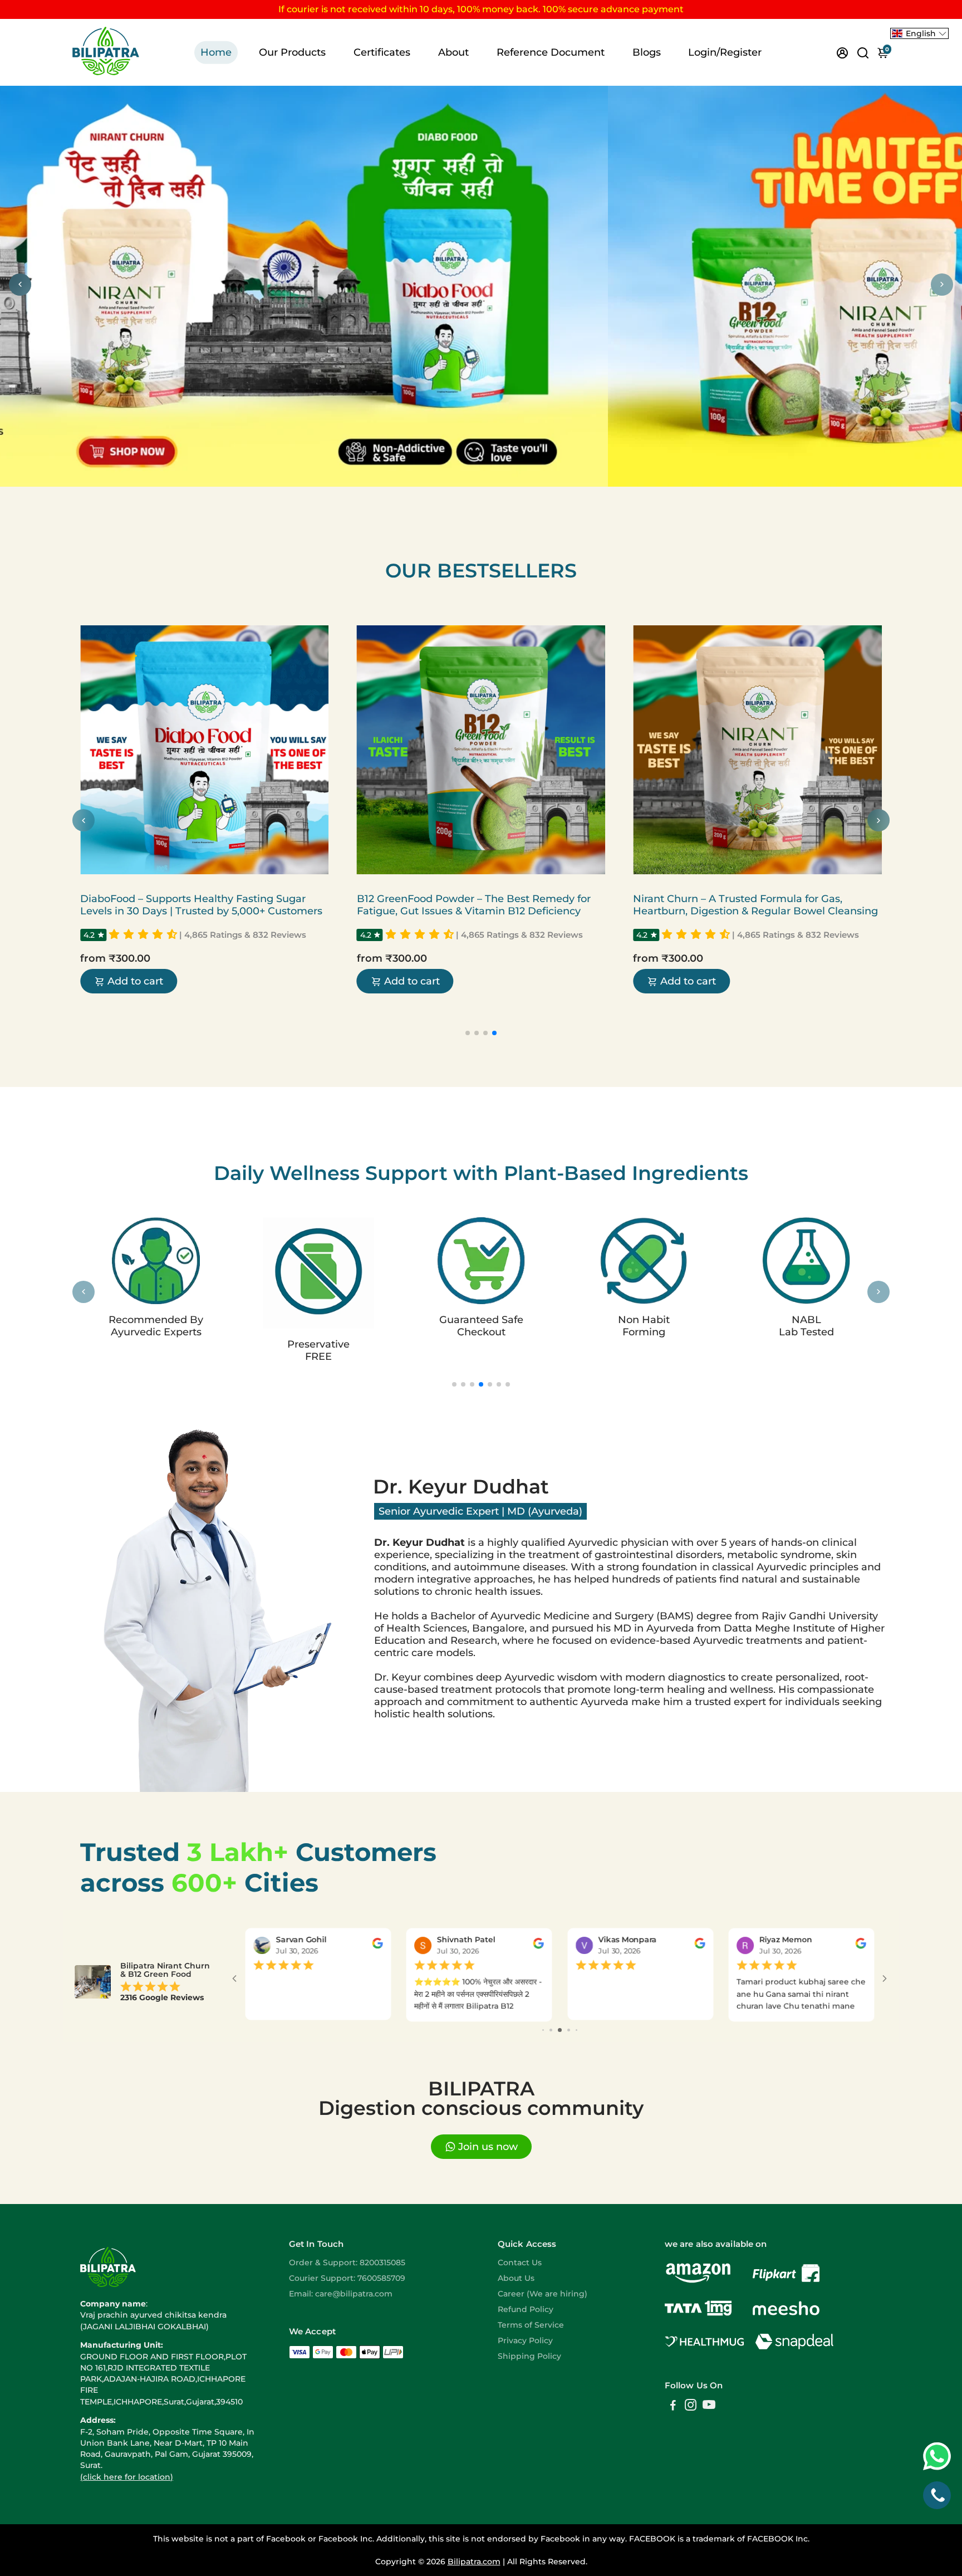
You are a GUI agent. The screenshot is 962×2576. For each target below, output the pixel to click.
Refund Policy (526, 2309)
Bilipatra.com (474, 2562)
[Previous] (20, 285)
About (453, 52)
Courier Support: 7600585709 (347, 2278)
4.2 (110, 935)
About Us (516, 2278)
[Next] (942, 285)
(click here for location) (127, 2477)
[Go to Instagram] (691, 2406)
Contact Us (520, 2262)
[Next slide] (878, 820)
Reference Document (551, 52)
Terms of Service (531, 2325)
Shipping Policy (529, 2356)
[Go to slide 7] (576, 2030)
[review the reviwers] (377, 1946)
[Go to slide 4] (551, 2030)
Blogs (647, 52)
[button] (165, 935)
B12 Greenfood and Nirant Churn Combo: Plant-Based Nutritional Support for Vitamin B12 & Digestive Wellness (773, 911)
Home (216, 52)
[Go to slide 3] (543, 2030)
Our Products (292, 52)
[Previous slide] (84, 820)
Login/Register (725, 52)
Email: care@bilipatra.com (341, 2294)
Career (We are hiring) (543, 2294)
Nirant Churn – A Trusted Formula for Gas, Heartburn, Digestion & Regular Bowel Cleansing (500, 905)
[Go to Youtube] (709, 2406)
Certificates (382, 52)
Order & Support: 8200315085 (347, 2262)
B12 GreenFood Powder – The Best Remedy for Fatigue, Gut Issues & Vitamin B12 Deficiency (218, 905)
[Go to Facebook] (673, 2406)
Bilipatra (117, 885)
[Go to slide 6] (569, 2030)
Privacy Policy (525, 2340)
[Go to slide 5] (560, 2030)
